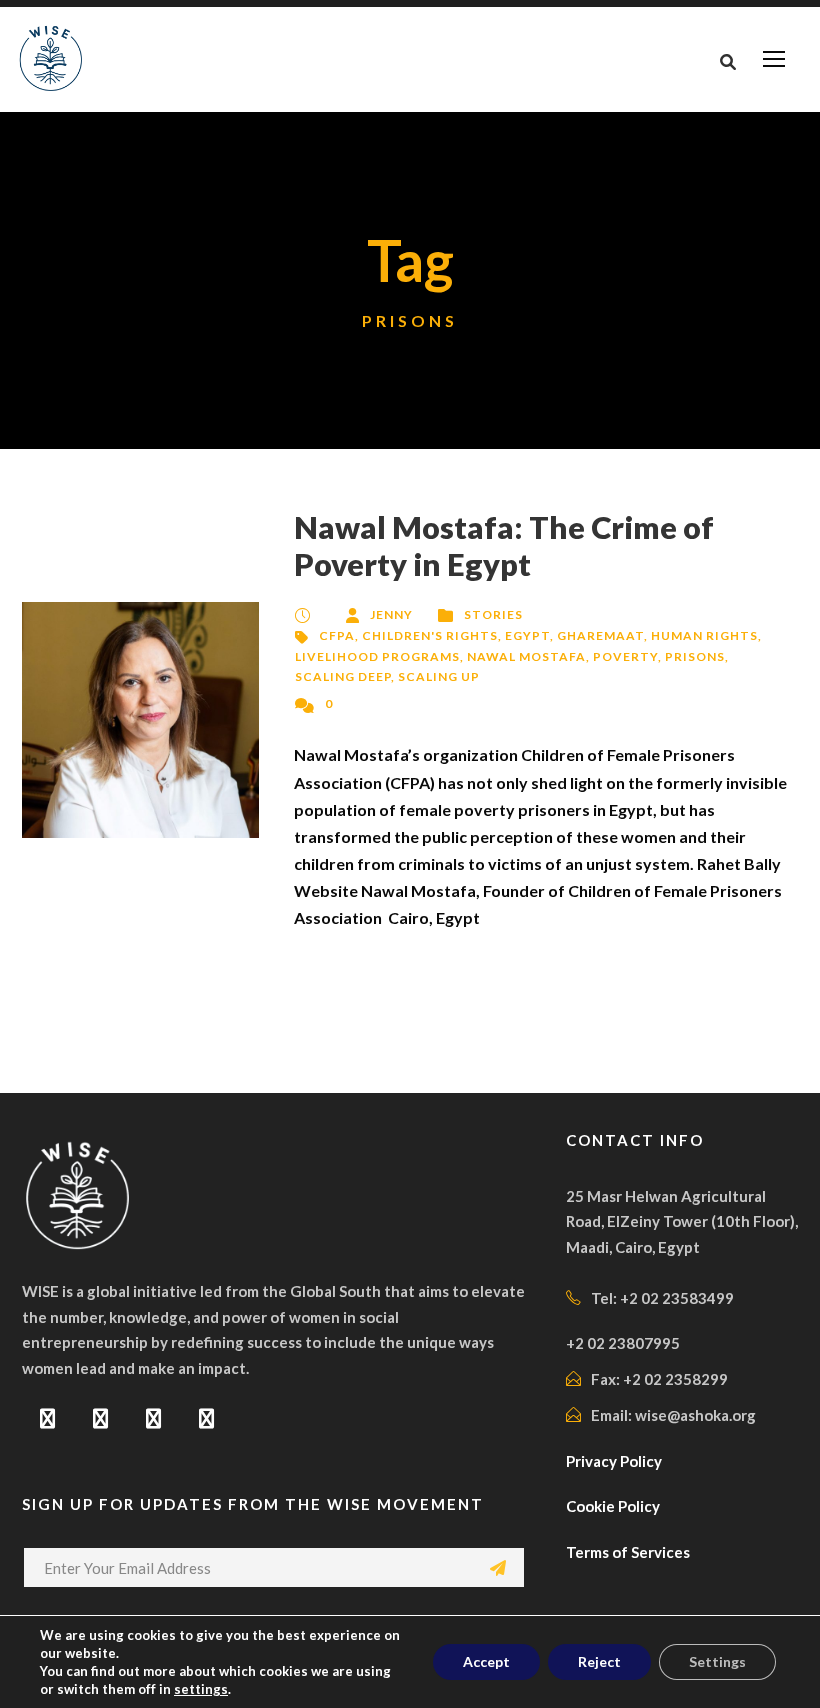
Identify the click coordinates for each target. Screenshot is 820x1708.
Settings (717, 1661)
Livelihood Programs (377, 656)
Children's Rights (430, 635)
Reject (599, 1661)
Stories (493, 614)
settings (201, 1689)
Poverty (625, 656)
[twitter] (153, 1418)
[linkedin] (100, 1418)
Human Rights (704, 635)
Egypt (527, 635)
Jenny (391, 614)
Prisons (695, 656)
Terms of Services (628, 1552)
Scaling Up (439, 676)
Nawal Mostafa (526, 656)
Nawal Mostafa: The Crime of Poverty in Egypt (504, 545)
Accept (486, 1661)
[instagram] (206, 1418)
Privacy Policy (614, 1461)
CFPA (337, 635)
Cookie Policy (613, 1506)
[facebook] (47, 1418)
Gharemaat (600, 635)
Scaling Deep (343, 676)
